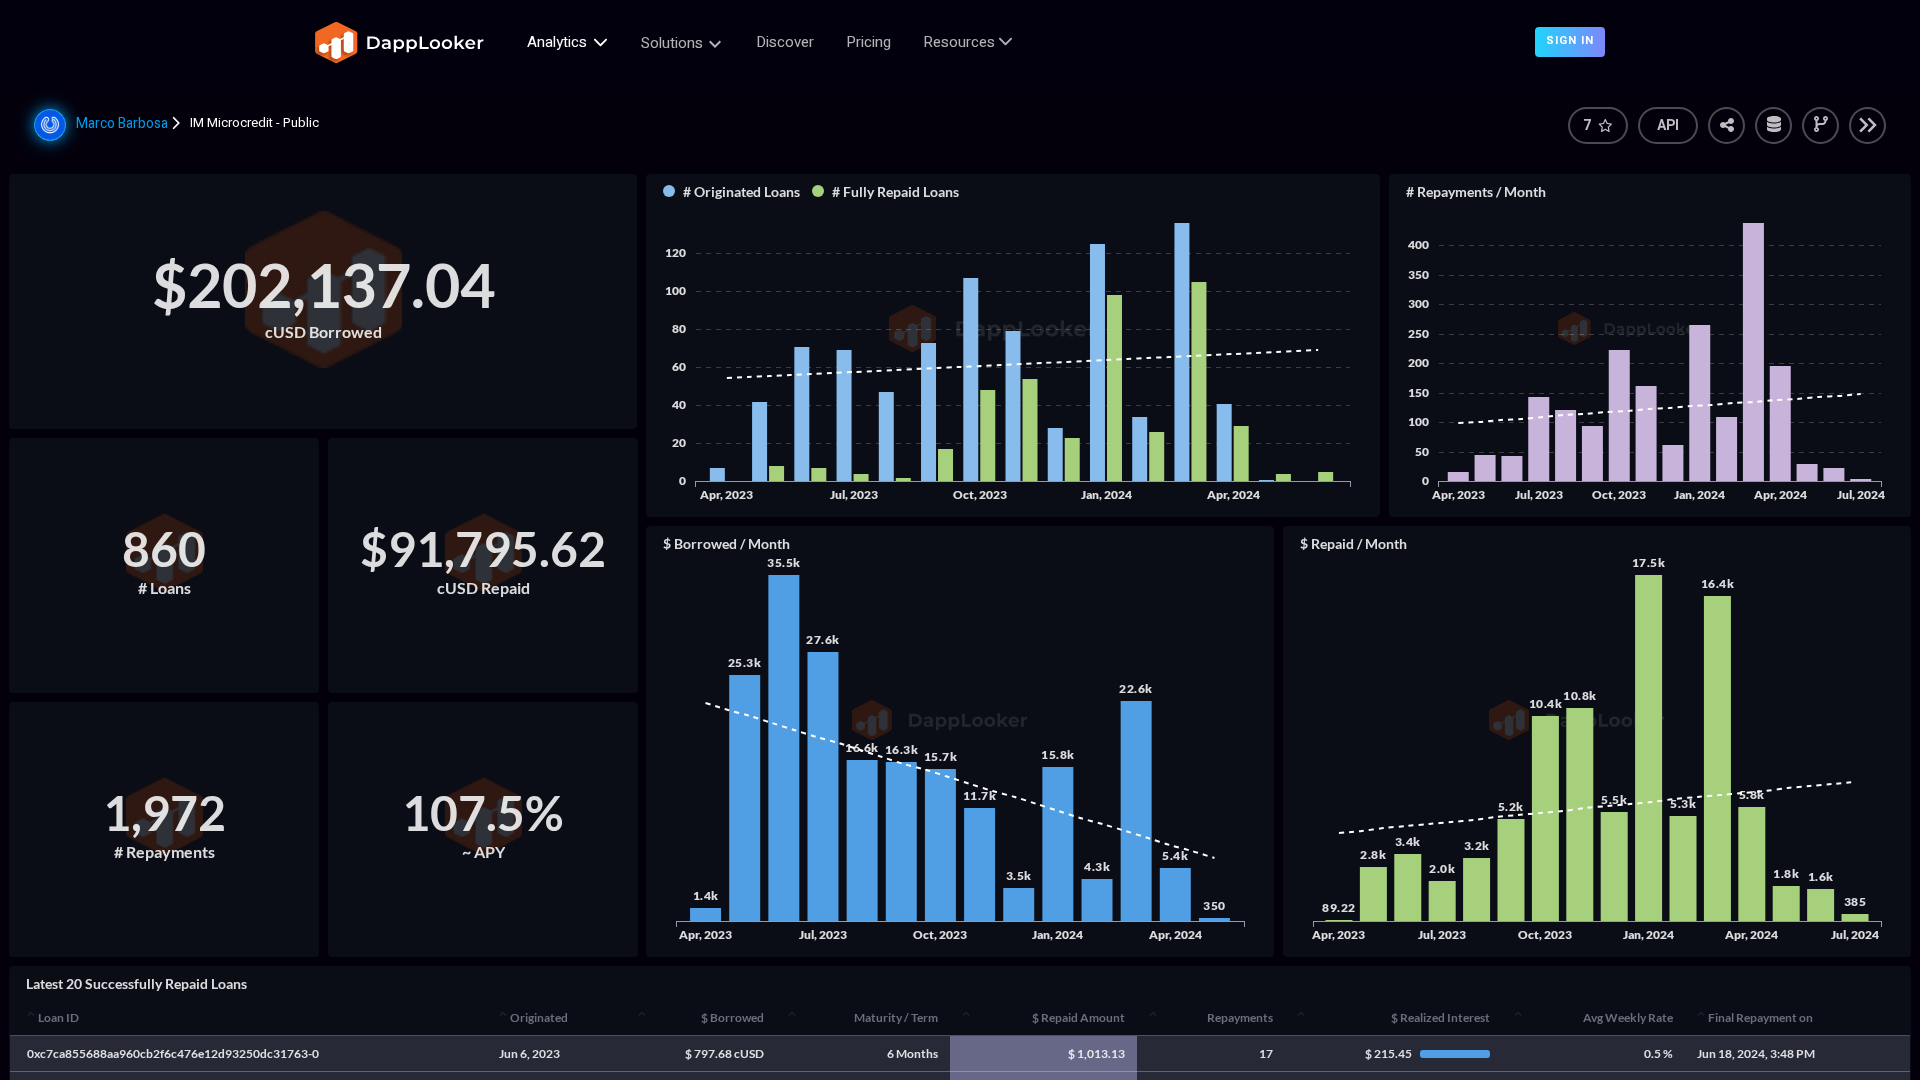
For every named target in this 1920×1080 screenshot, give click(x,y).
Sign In (1570, 40)
